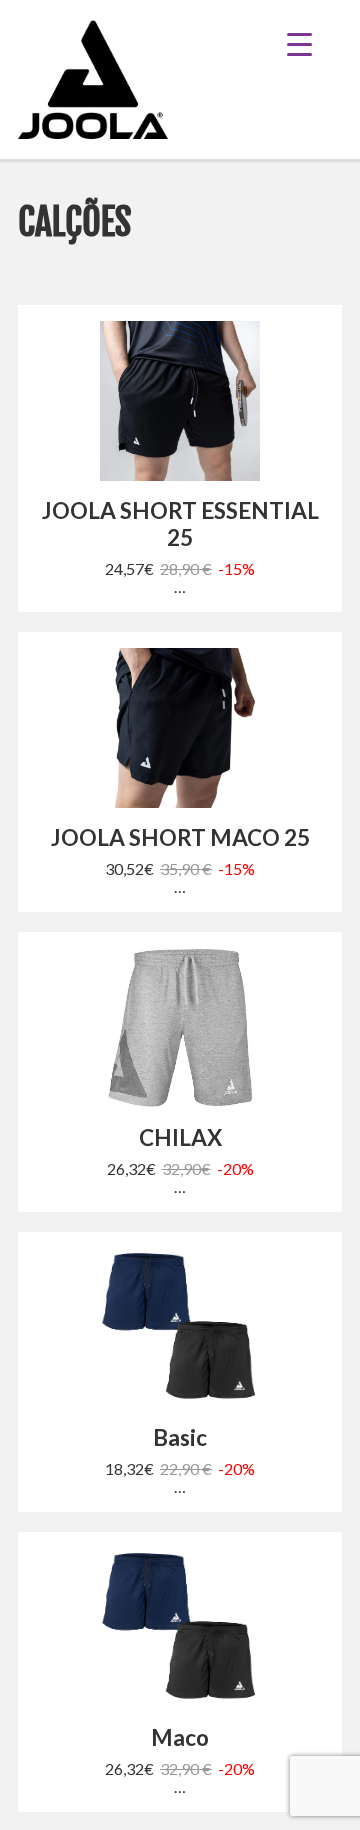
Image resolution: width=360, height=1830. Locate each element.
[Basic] (180, 1328)
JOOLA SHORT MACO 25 (180, 837)
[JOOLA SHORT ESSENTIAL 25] (180, 401)
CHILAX (180, 1137)
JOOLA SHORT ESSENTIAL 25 (180, 524)
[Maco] (180, 1628)
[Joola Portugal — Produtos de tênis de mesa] (93, 79)
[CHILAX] (180, 1028)
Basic (180, 1437)
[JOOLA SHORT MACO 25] (180, 728)
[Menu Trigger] (314, 42)
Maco (180, 1737)
